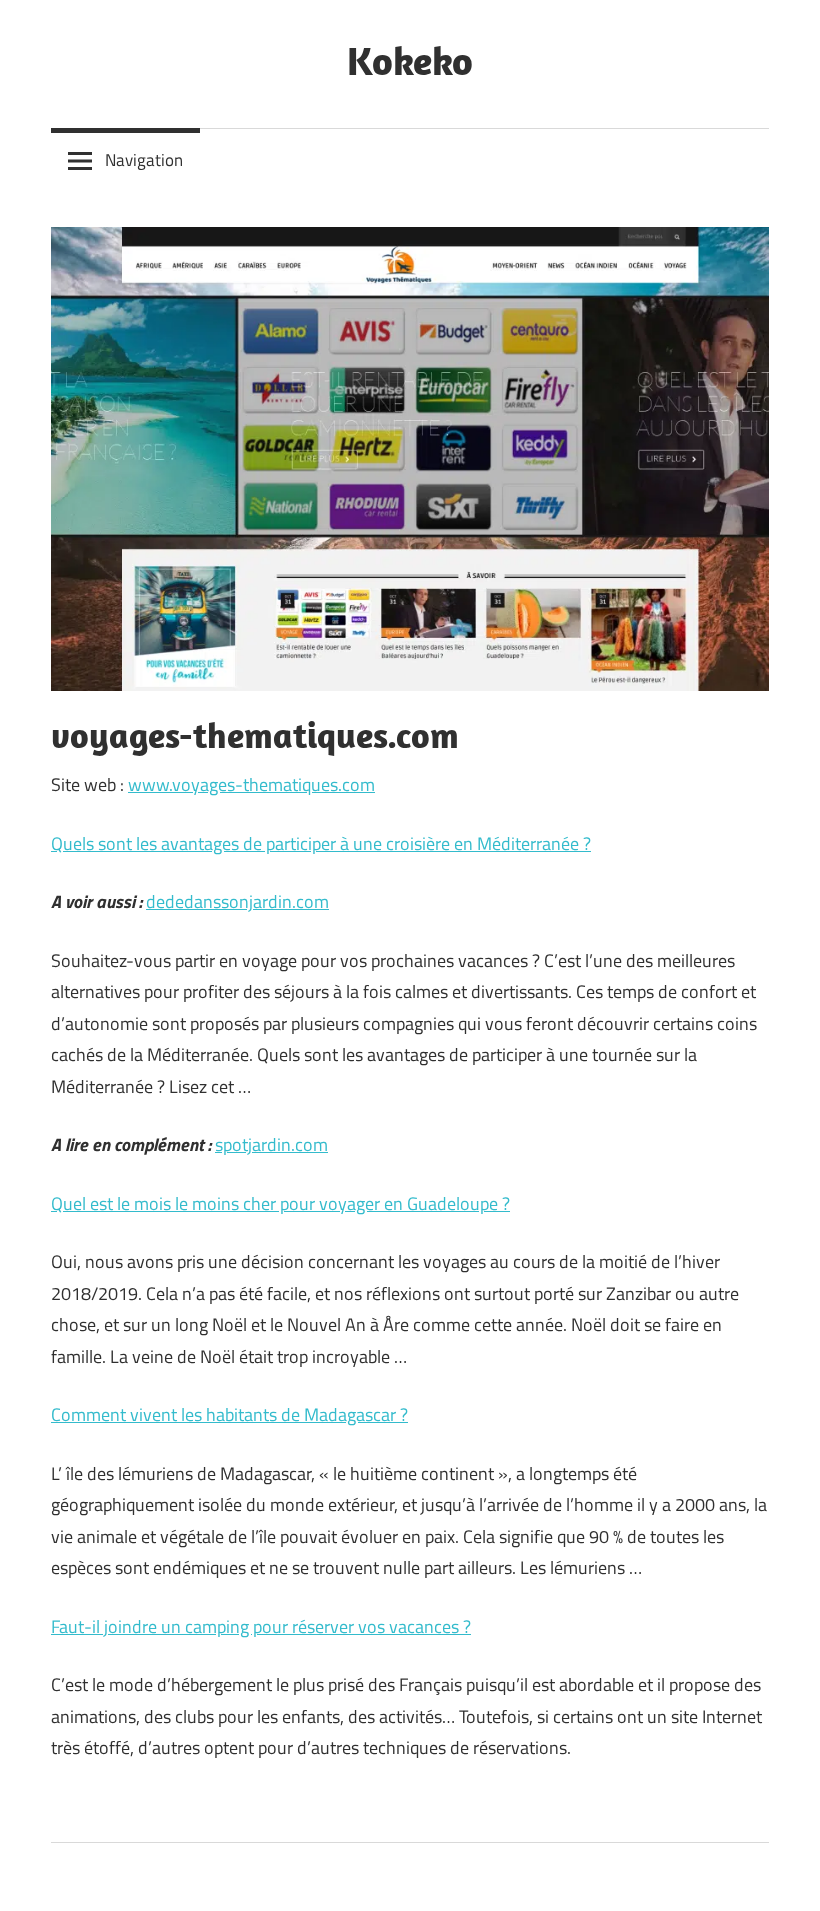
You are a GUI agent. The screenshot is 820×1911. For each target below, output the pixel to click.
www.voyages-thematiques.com (251, 784)
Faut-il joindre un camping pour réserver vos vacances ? (261, 1626)
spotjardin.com (271, 1144)
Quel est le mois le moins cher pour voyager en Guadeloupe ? (280, 1203)
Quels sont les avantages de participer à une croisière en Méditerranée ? (321, 843)
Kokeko (410, 60)
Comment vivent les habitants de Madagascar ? (229, 1414)
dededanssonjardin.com (237, 901)
